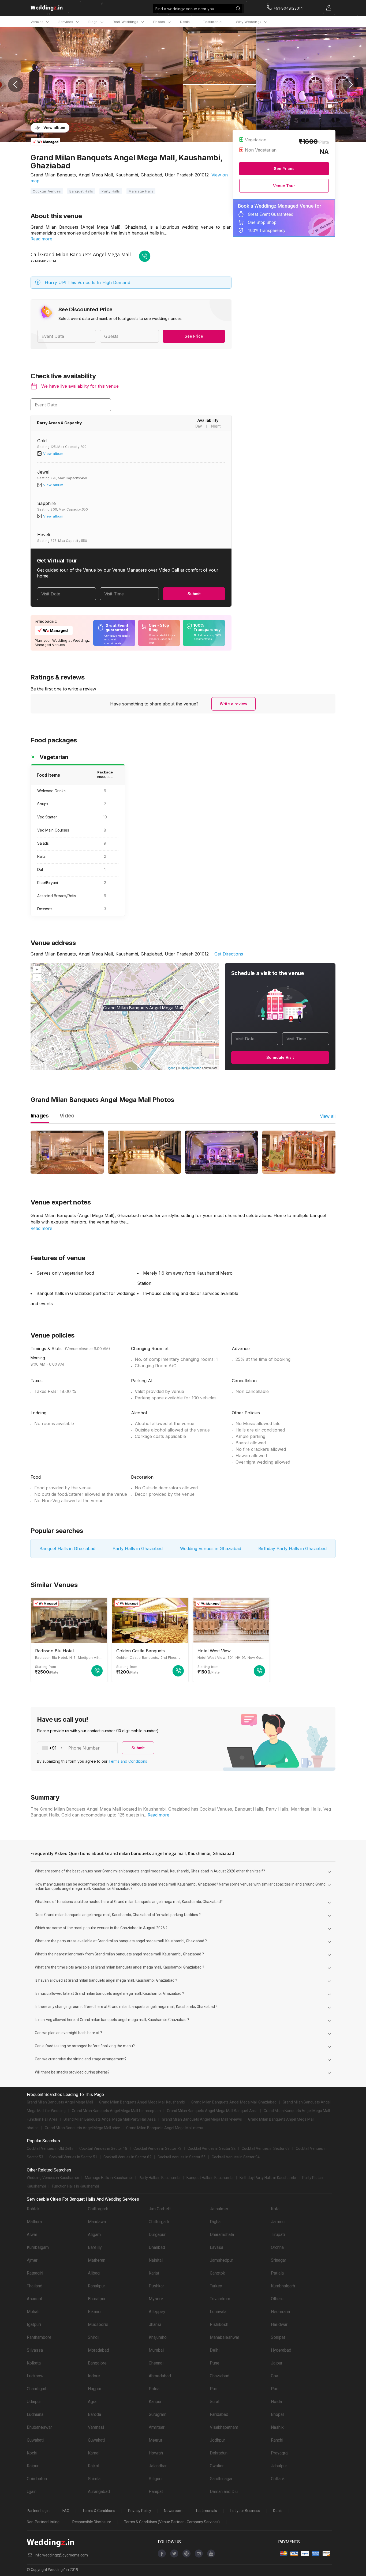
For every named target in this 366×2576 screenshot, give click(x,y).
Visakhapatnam (224, 2427)
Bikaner (95, 2312)
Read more (41, 239)
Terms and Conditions (128, 1761)
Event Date (46, 405)
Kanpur (155, 2402)
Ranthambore (39, 2337)
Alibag (94, 2273)
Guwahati (35, 2440)
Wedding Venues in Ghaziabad (211, 1548)
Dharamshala (222, 2235)
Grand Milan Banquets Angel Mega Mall (60, 2102)
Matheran (97, 2260)
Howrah (156, 2453)
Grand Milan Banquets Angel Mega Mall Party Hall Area (110, 2119)
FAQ (66, 2511)
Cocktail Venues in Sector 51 (73, 2157)
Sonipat (278, 2337)
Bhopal (277, 2414)
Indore (94, 2376)
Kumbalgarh (38, 2247)
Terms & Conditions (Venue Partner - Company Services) (172, 2522)
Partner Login (38, 2511)
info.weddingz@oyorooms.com (61, 2555)
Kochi (32, 2453)
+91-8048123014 (43, 261)
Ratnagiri (35, 2273)
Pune (215, 2363)
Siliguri (155, 2479)
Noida (276, 2402)
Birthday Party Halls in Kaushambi (268, 2178)
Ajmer (32, 2260)
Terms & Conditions (99, 2511)
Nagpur (95, 2389)
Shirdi (93, 2337)
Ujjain (32, 2492)
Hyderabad (281, 2350)
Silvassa (35, 2350)
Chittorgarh (98, 2209)
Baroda (94, 2414)
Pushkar (156, 2286)
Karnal (94, 2453)
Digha (215, 2222)
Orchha (277, 2247)
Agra (92, 2402)
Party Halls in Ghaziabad (138, 1548)
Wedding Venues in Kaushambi (53, 2178)
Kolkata (34, 2363)
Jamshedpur (221, 2260)
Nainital (156, 2260)
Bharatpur (97, 2299)
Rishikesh (219, 2324)
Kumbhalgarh (283, 2286)
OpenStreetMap (191, 1068)
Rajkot (94, 2466)
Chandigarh (37, 2389)
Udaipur (34, 2402)
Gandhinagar (221, 2479)
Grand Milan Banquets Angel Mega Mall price (82, 2128)
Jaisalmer (219, 2209)
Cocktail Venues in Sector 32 (212, 2148)
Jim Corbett (160, 2209)
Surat (215, 2402)
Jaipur (277, 2363)
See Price (194, 336)
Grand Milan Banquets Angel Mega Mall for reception (116, 2111)
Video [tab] (67, 1116)
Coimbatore (38, 2479)
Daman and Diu (224, 2492)
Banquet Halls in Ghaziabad (67, 1548)
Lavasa (216, 2247)
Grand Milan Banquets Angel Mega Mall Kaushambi (142, 2102)
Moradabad (98, 2350)
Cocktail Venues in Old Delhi (50, 2148)
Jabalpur (279, 2466)
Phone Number (84, 1748)
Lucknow (35, 2376)
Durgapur (157, 2235)
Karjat (154, 2273)
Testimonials (206, 2511)
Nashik (277, 2427)
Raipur (33, 2466)
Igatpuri (34, 2324)
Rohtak (33, 2209)
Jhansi (155, 2324)
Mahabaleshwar (225, 2337)
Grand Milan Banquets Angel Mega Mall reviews (202, 2119)
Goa (274, 2376)
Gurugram (158, 2414)
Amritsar (157, 2427)
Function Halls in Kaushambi (75, 2186)
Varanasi (96, 2427)
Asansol (34, 2299)
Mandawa (97, 2222)
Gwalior (217, 2466)
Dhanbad (157, 2247)
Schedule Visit (280, 1057)
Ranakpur (96, 2286)
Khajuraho (158, 2337)
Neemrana (280, 2312)
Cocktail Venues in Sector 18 (103, 2148)
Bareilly (95, 2247)
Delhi (215, 2350)
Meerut (155, 2440)
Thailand (35, 2286)
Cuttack (278, 2479)
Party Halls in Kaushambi (160, 2178)
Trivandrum (220, 2299)
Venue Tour (284, 186)
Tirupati (278, 2235)
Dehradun (219, 2453)
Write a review (234, 704)
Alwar (32, 2235)
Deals (185, 22)
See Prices (284, 169)
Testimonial (213, 22)
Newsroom (173, 2511)
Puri (214, 2389)
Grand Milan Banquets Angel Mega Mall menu (165, 2128)
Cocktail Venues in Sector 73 (157, 2148)
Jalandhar (158, 2466)
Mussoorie (98, 2324)
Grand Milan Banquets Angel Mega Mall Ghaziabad (234, 2102)
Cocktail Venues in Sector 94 (236, 2157)
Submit (194, 594)
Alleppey (157, 2312)
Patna (154, 2389)
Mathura (34, 2222)
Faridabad (219, 2414)
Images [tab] (40, 1116)
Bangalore (97, 2363)
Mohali (33, 2312)
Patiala (277, 2273)
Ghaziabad (220, 2376)
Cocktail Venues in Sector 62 (127, 2157)
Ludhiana (35, 2414)
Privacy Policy (140, 2511)
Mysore (156, 2299)
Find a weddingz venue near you (185, 9)
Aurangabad (99, 2492)
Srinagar (279, 2260)
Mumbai (156, 2350)
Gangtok (217, 2273)
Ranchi (277, 2440)
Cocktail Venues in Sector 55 (182, 2157)
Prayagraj (280, 2453)
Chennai (156, 2363)
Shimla (94, 2479)
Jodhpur (217, 2440)
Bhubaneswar (39, 2427)
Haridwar (279, 2324)
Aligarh (94, 2235)
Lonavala (218, 2312)
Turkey (216, 2286)
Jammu (278, 2222)
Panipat (156, 2492)
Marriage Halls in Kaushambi (109, 2178)
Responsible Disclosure (92, 2522)
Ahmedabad (160, 2376)
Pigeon (171, 1068)
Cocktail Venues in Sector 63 (266, 2148)
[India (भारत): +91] (51, 1748)
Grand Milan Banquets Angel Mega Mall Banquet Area (212, 2111)
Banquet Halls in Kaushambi (210, 2178)
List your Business (245, 2511)
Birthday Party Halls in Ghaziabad (292, 1548)
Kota (275, 2209)
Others (277, 2299)
